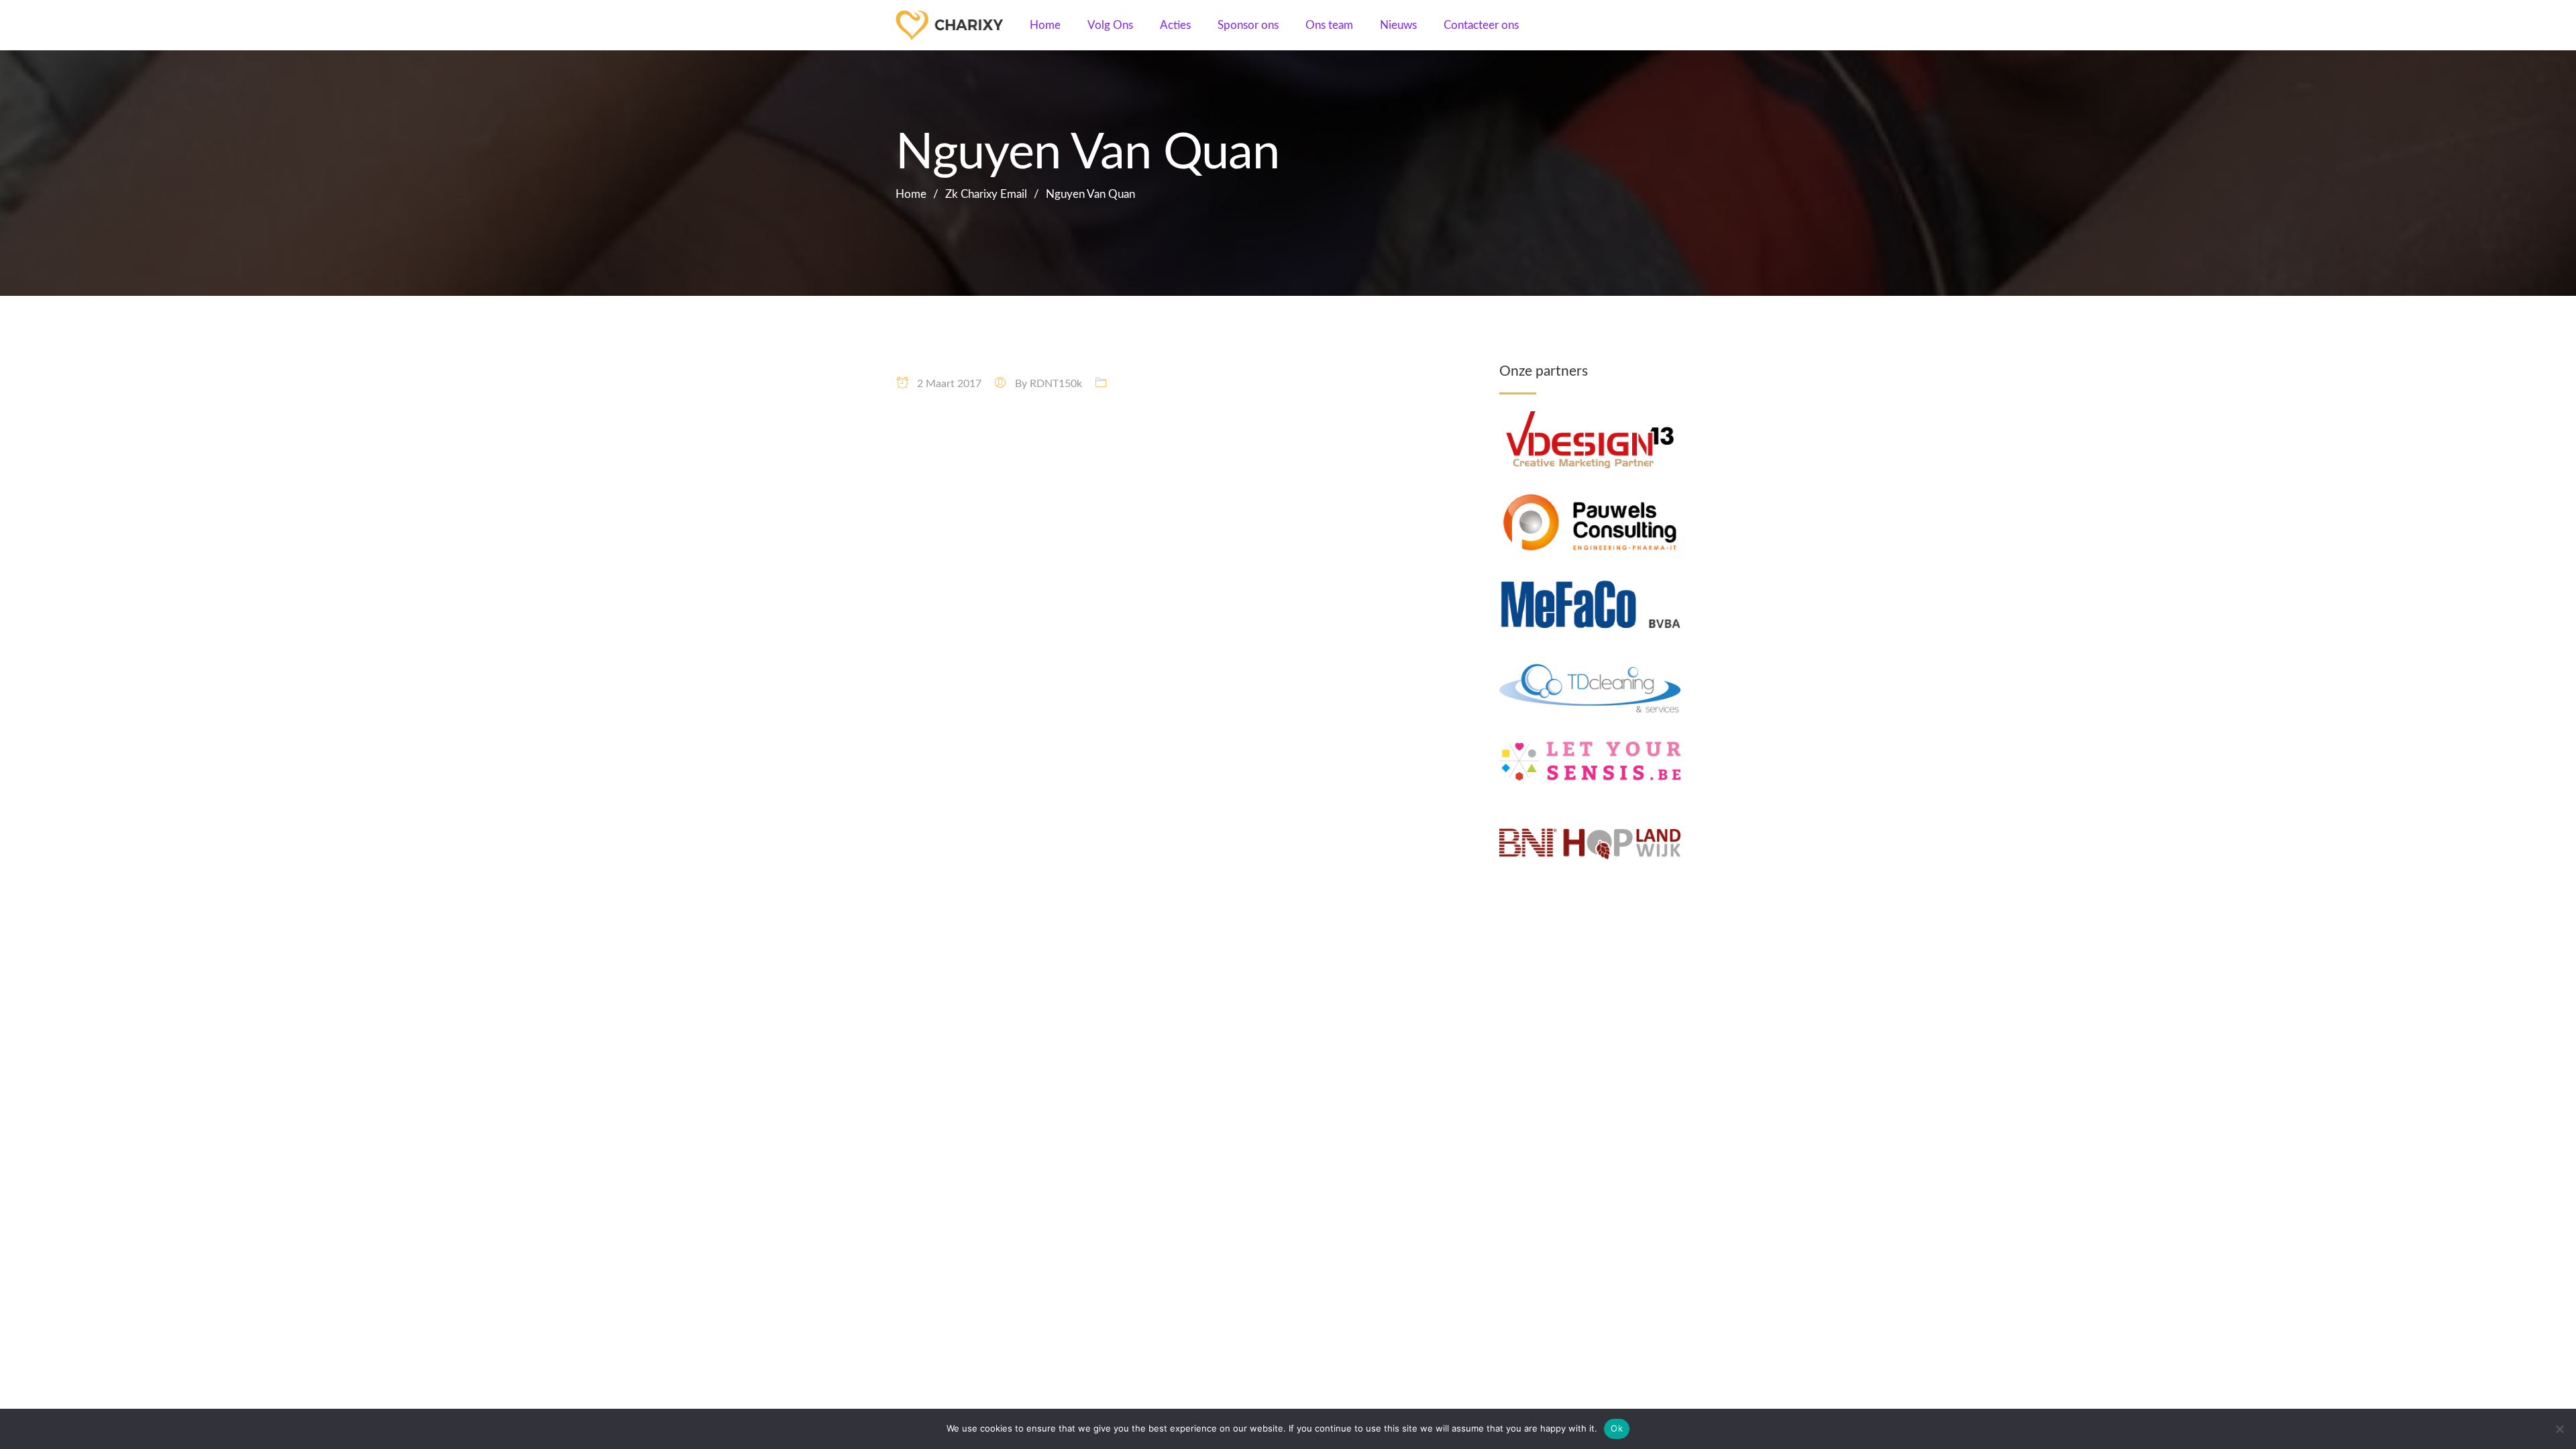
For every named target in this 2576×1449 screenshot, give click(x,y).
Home (1045, 25)
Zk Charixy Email (986, 194)
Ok (1617, 1428)
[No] (2559, 1429)
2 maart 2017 (945, 384)
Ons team (1329, 25)
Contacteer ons (1481, 25)
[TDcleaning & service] (1590, 668)
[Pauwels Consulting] (1590, 502)
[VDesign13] (1590, 420)
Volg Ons (1110, 25)
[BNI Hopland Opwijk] (1590, 823)
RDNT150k (1056, 384)
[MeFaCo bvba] (1590, 585)
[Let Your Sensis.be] (1590, 741)
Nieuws (1398, 25)
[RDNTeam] (956, 25)
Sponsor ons (1248, 25)
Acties (1175, 25)
